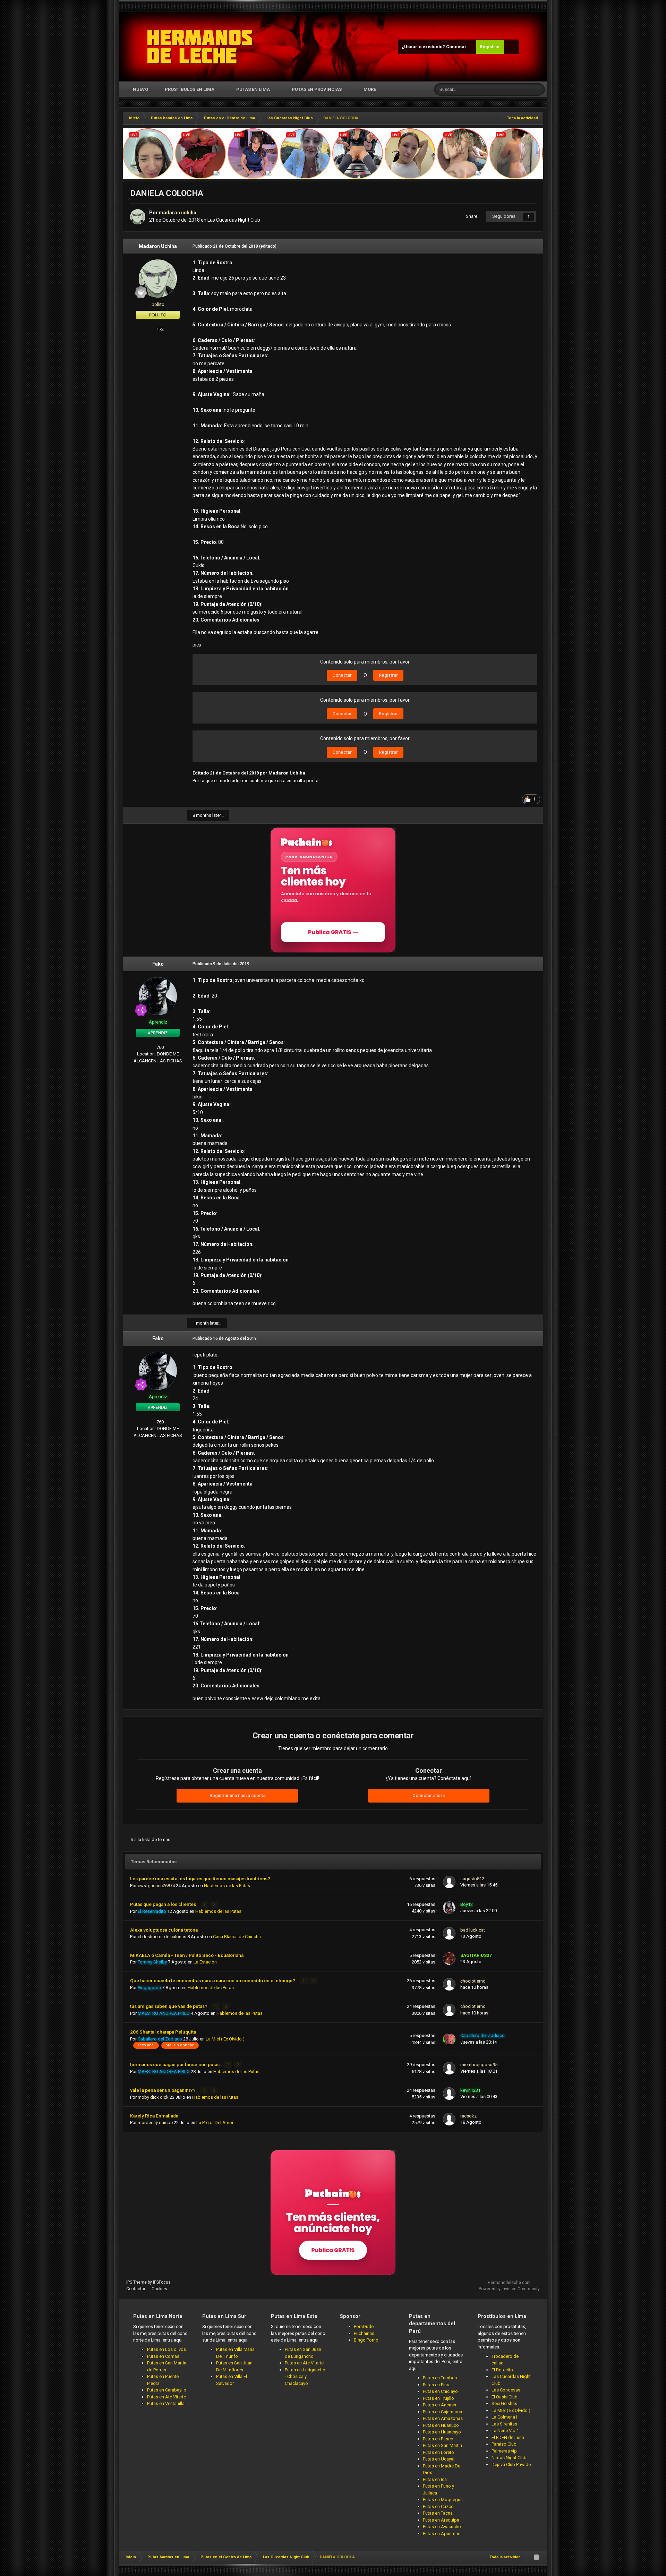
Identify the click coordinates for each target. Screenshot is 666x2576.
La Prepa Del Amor (215, 2123)
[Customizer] (511, 47)
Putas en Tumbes (440, 2378)
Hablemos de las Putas (227, 1886)
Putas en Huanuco (441, 2425)
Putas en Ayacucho (442, 2527)
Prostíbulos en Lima (190, 89)
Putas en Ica (435, 2479)
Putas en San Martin (442, 2445)
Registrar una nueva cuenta (237, 1795)
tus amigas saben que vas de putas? (169, 2006)
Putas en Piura (437, 2385)
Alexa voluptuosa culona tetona (164, 1930)
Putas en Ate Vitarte (166, 2397)
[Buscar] (539, 89)
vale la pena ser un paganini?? (163, 2090)
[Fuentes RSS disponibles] (536, 2557)
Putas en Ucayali (439, 2459)
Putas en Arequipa (441, 2520)
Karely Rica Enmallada (154, 2116)
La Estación (205, 1962)
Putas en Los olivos (166, 2349)
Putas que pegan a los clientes (164, 1904)
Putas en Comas (163, 2356)
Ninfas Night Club (509, 2458)
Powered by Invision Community (509, 2289)
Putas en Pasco (438, 2439)
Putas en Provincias (317, 89)
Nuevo (140, 89)
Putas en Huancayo (442, 2432)
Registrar (490, 47)
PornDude (364, 2326)
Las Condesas (506, 2390)
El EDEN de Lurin (508, 2437)
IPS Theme (136, 2282)
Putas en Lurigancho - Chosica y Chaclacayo (305, 2377)
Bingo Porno (366, 2340)
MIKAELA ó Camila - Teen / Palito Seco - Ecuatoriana (187, 1955)
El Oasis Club (505, 2397)
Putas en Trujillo (438, 2398)
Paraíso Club (504, 2444)
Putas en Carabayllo (167, 2390)
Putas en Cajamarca (442, 2412)
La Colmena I (504, 2417)
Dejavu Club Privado (511, 2464)
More (370, 89)
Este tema (513, 89)
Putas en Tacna (438, 2513)
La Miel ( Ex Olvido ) (225, 2039)
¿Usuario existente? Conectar (435, 47)
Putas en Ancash (439, 2405)
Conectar (342, 675)
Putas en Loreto (438, 2452)
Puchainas (364, 2333)
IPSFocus (162, 2282)
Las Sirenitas (504, 2424)
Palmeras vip (504, 2451)
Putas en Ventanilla (166, 2403)
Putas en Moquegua (443, 2500)
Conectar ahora (429, 1795)
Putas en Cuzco (438, 2506)
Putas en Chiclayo (440, 2391)
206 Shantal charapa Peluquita (163, 2032)
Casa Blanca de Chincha (237, 1937)
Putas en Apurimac (442, 2534)
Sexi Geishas (504, 2403)
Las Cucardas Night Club (234, 220)
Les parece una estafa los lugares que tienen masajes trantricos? (200, 1878)
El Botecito (502, 2370)
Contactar (136, 2289)
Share (471, 216)
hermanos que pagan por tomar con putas (175, 2064)
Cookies (159, 2289)
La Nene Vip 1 (505, 2430)
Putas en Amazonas (443, 2418)
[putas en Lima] (200, 47)
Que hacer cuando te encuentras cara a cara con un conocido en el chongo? (213, 1980)
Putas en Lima (253, 89)
